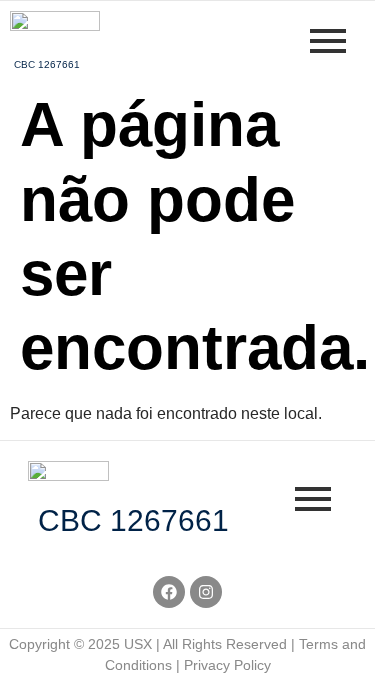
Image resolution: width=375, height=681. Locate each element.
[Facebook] (169, 592)
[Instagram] (206, 592)
